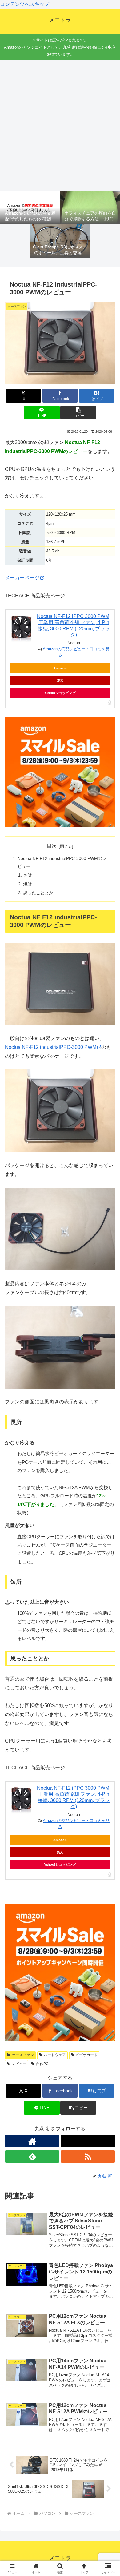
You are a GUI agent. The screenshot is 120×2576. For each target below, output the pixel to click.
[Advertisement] (60, 126)
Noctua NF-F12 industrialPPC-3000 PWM (51, 1047)
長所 (27, 875)
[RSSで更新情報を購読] (88, 2157)
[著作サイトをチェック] (32, 2141)
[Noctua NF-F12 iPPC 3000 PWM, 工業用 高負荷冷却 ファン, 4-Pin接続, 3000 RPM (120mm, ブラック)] (21, 629)
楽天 (60, 680)
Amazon (60, 668)
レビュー (19, 2064)
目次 (52, 846)
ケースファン (23, 2055)
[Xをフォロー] (88, 2141)
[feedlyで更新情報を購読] (32, 2157)
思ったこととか (38, 893)
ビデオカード (86, 2055)
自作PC (42, 2064)
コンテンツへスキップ (25, 4)
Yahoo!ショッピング (60, 693)
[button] (78, 413)
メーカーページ (22, 578)
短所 (27, 884)
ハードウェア (55, 2055)
